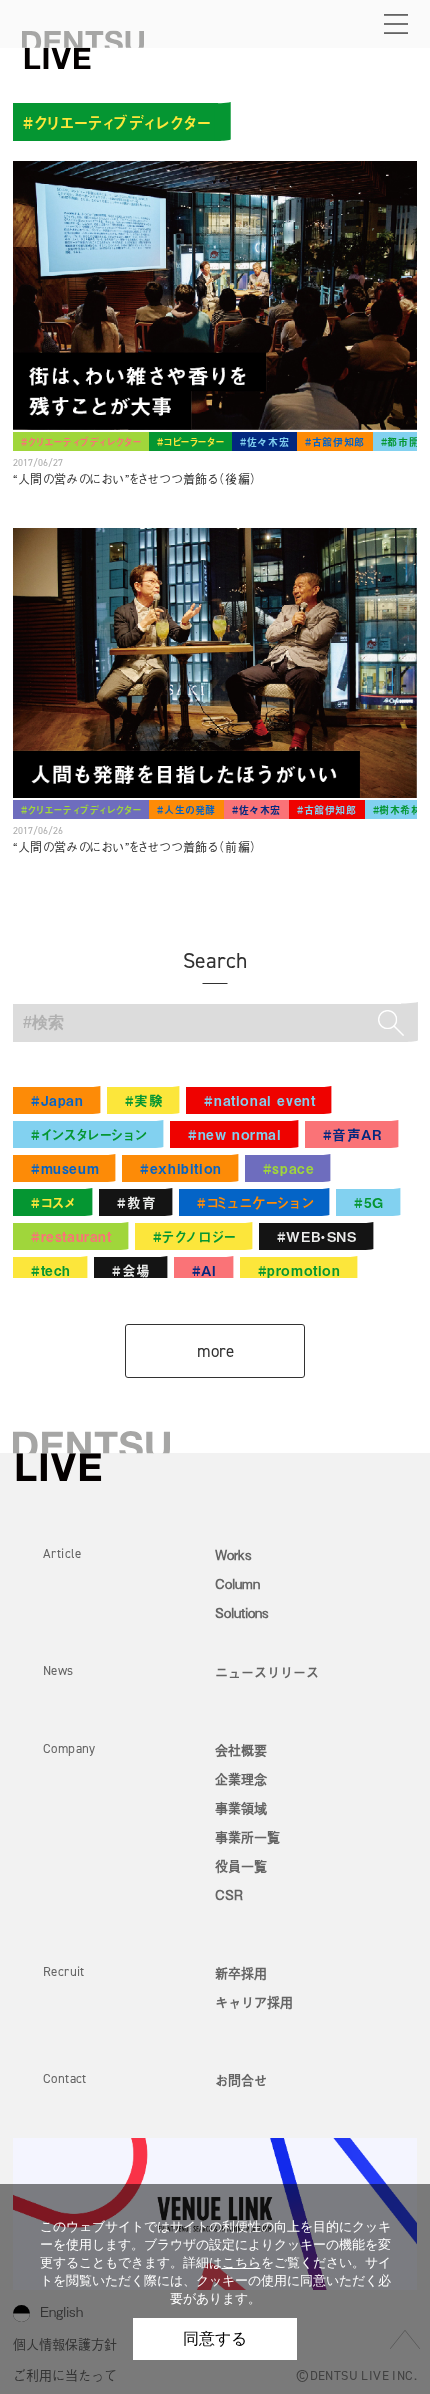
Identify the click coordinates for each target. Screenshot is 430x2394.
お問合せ (241, 2079)
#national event (259, 1100)
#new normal (235, 1134)
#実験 (144, 1100)
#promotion (299, 1270)
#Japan (57, 1100)
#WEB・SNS (317, 1236)
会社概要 (241, 1749)
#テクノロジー (194, 1236)
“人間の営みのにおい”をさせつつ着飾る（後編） (135, 479)
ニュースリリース (267, 1671)
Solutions (242, 1612)
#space (289, 1168)
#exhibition (181, 1168)
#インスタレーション (89, 1134)
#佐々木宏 (264, 441)
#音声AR (352, 1134)
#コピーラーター (190, 441)
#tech (51, 1270)
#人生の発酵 (186, 809)
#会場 (131, 1270)
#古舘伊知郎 (335, 441)
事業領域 (241, 1807)
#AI (204, 1270)
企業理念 (241, 1778)
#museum (65, 1168)
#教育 (136, 1202)
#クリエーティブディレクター (81, 441)
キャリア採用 (254, 2001)
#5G (369, 1202)
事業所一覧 (247, 1836)
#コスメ (53, 1202)
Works (233, 1554)
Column (237, 1583)
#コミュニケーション (255, 1202)
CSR (229, 1894)
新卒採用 (241, 1972)
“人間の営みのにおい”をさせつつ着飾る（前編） (135, 847)
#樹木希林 (397, 809)
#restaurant (71, 1236)
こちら (241, 2262)
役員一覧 (241, 1865)
